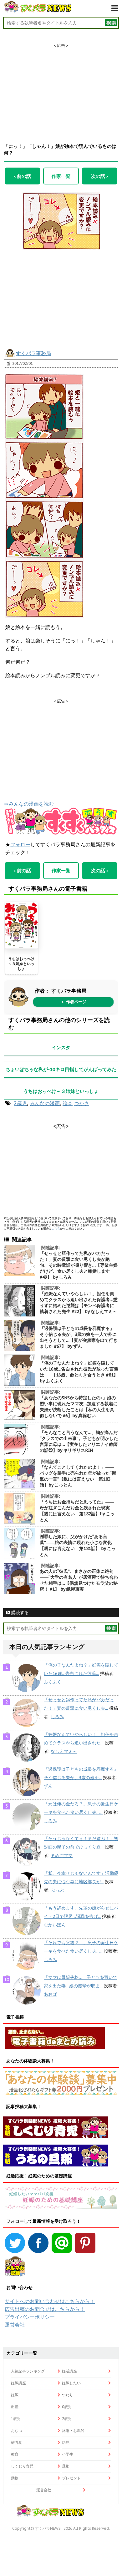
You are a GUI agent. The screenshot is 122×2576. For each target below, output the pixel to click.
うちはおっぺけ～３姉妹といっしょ (21, 963)
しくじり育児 (22, 2466)
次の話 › (99, 176)
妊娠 (15, 2395)
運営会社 (15, 2325)
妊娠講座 (18, 2383)
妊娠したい (71, 2383)
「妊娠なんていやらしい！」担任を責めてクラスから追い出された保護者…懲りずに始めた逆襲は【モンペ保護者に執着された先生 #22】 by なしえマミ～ (79, 1303)
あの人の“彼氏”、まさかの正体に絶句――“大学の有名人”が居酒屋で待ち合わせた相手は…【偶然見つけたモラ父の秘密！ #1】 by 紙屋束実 (79, 1580)
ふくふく (53, 1682)
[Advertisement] (61, 88)
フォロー (20, 844)
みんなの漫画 (45, 1103)
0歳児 (67, 2407)
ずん (48, 1786)
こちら (56, 1228)
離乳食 (17, 2442)
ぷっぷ (57, 1890)
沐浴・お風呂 (73, 2430)
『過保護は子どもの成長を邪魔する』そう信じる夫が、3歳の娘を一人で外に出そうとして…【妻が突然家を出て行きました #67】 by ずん (79, 1337)
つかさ (82, 1103)
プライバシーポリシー (30, 2317)
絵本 (68, 1103)
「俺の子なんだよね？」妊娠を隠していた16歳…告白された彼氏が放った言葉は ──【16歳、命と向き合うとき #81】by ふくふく (79, 1372)
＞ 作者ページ (74, 1002)
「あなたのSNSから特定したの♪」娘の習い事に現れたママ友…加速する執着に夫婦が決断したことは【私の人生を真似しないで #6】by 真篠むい (79, 1407)
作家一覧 (61, 176)
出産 (15, 2407)
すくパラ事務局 (33, 353)
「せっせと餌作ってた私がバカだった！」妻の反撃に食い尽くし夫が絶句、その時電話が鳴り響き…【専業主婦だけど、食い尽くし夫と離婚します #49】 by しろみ (79, 1265)
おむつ (17, 2430)
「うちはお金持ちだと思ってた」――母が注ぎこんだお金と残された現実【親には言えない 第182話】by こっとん (77, 1511)
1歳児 (16, 2419)
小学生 (68, 2454)
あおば (50, 1994)
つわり (68, 2395)
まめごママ (62, 1855)
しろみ (57, 1717)
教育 (15, 2454)
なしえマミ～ (64, 1751)
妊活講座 (69, 2371)
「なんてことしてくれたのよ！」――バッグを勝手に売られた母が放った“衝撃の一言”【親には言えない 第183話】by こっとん (78, 1476)
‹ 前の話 (23, 176)
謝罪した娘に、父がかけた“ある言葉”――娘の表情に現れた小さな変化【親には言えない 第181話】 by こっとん (78, 1545)
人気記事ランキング (28, 2371)
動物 (15, 2478)
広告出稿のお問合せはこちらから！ (45, 2309)
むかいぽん (55, 1925)
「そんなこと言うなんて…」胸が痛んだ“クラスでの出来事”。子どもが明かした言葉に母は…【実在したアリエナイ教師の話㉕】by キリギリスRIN (79, 1441)
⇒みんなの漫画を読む (29, 804)
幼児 (66, 2442)
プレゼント (71, 2478)
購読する (19, 1613)
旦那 (66, 2466)
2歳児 (20, 1103)
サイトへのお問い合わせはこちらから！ (50, 2301)
